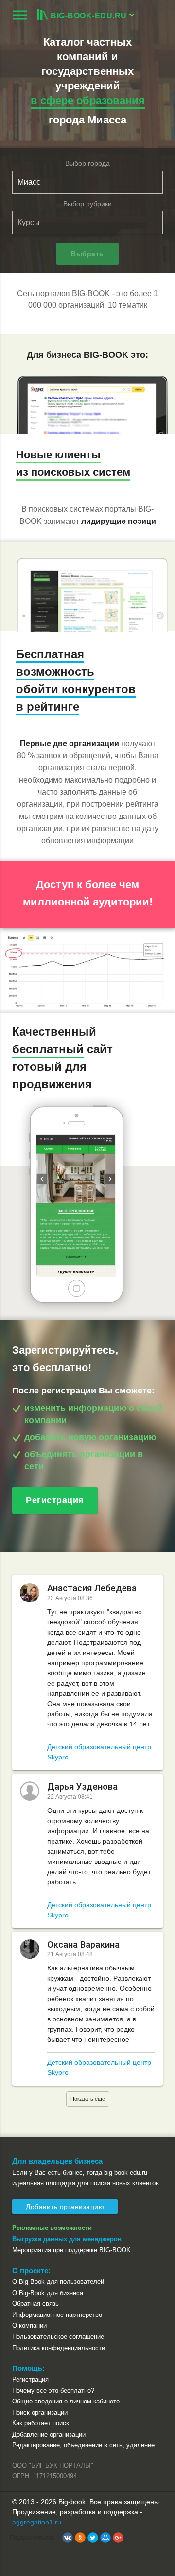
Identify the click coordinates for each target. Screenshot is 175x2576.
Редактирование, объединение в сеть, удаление (83, 2445)
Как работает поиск (41, 2423)
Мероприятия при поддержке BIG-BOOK (71, 2250)
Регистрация (55, 1500)
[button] (68, 2538)
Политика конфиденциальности (59, 2348)
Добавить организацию (65, 2207)
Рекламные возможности (52, 2228)
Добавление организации (49, 2434)
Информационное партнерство (57, 2315)
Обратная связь (35, 2304)
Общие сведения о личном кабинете (66, 2401)
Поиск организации (40, 2412)
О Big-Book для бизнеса (48, 2293)
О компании (29, 2325)
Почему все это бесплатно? (53, 2391)
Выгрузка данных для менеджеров (67, 2239)
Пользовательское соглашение (58, 2337)
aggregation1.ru (37, 2522)
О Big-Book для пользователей (58, 2282)
